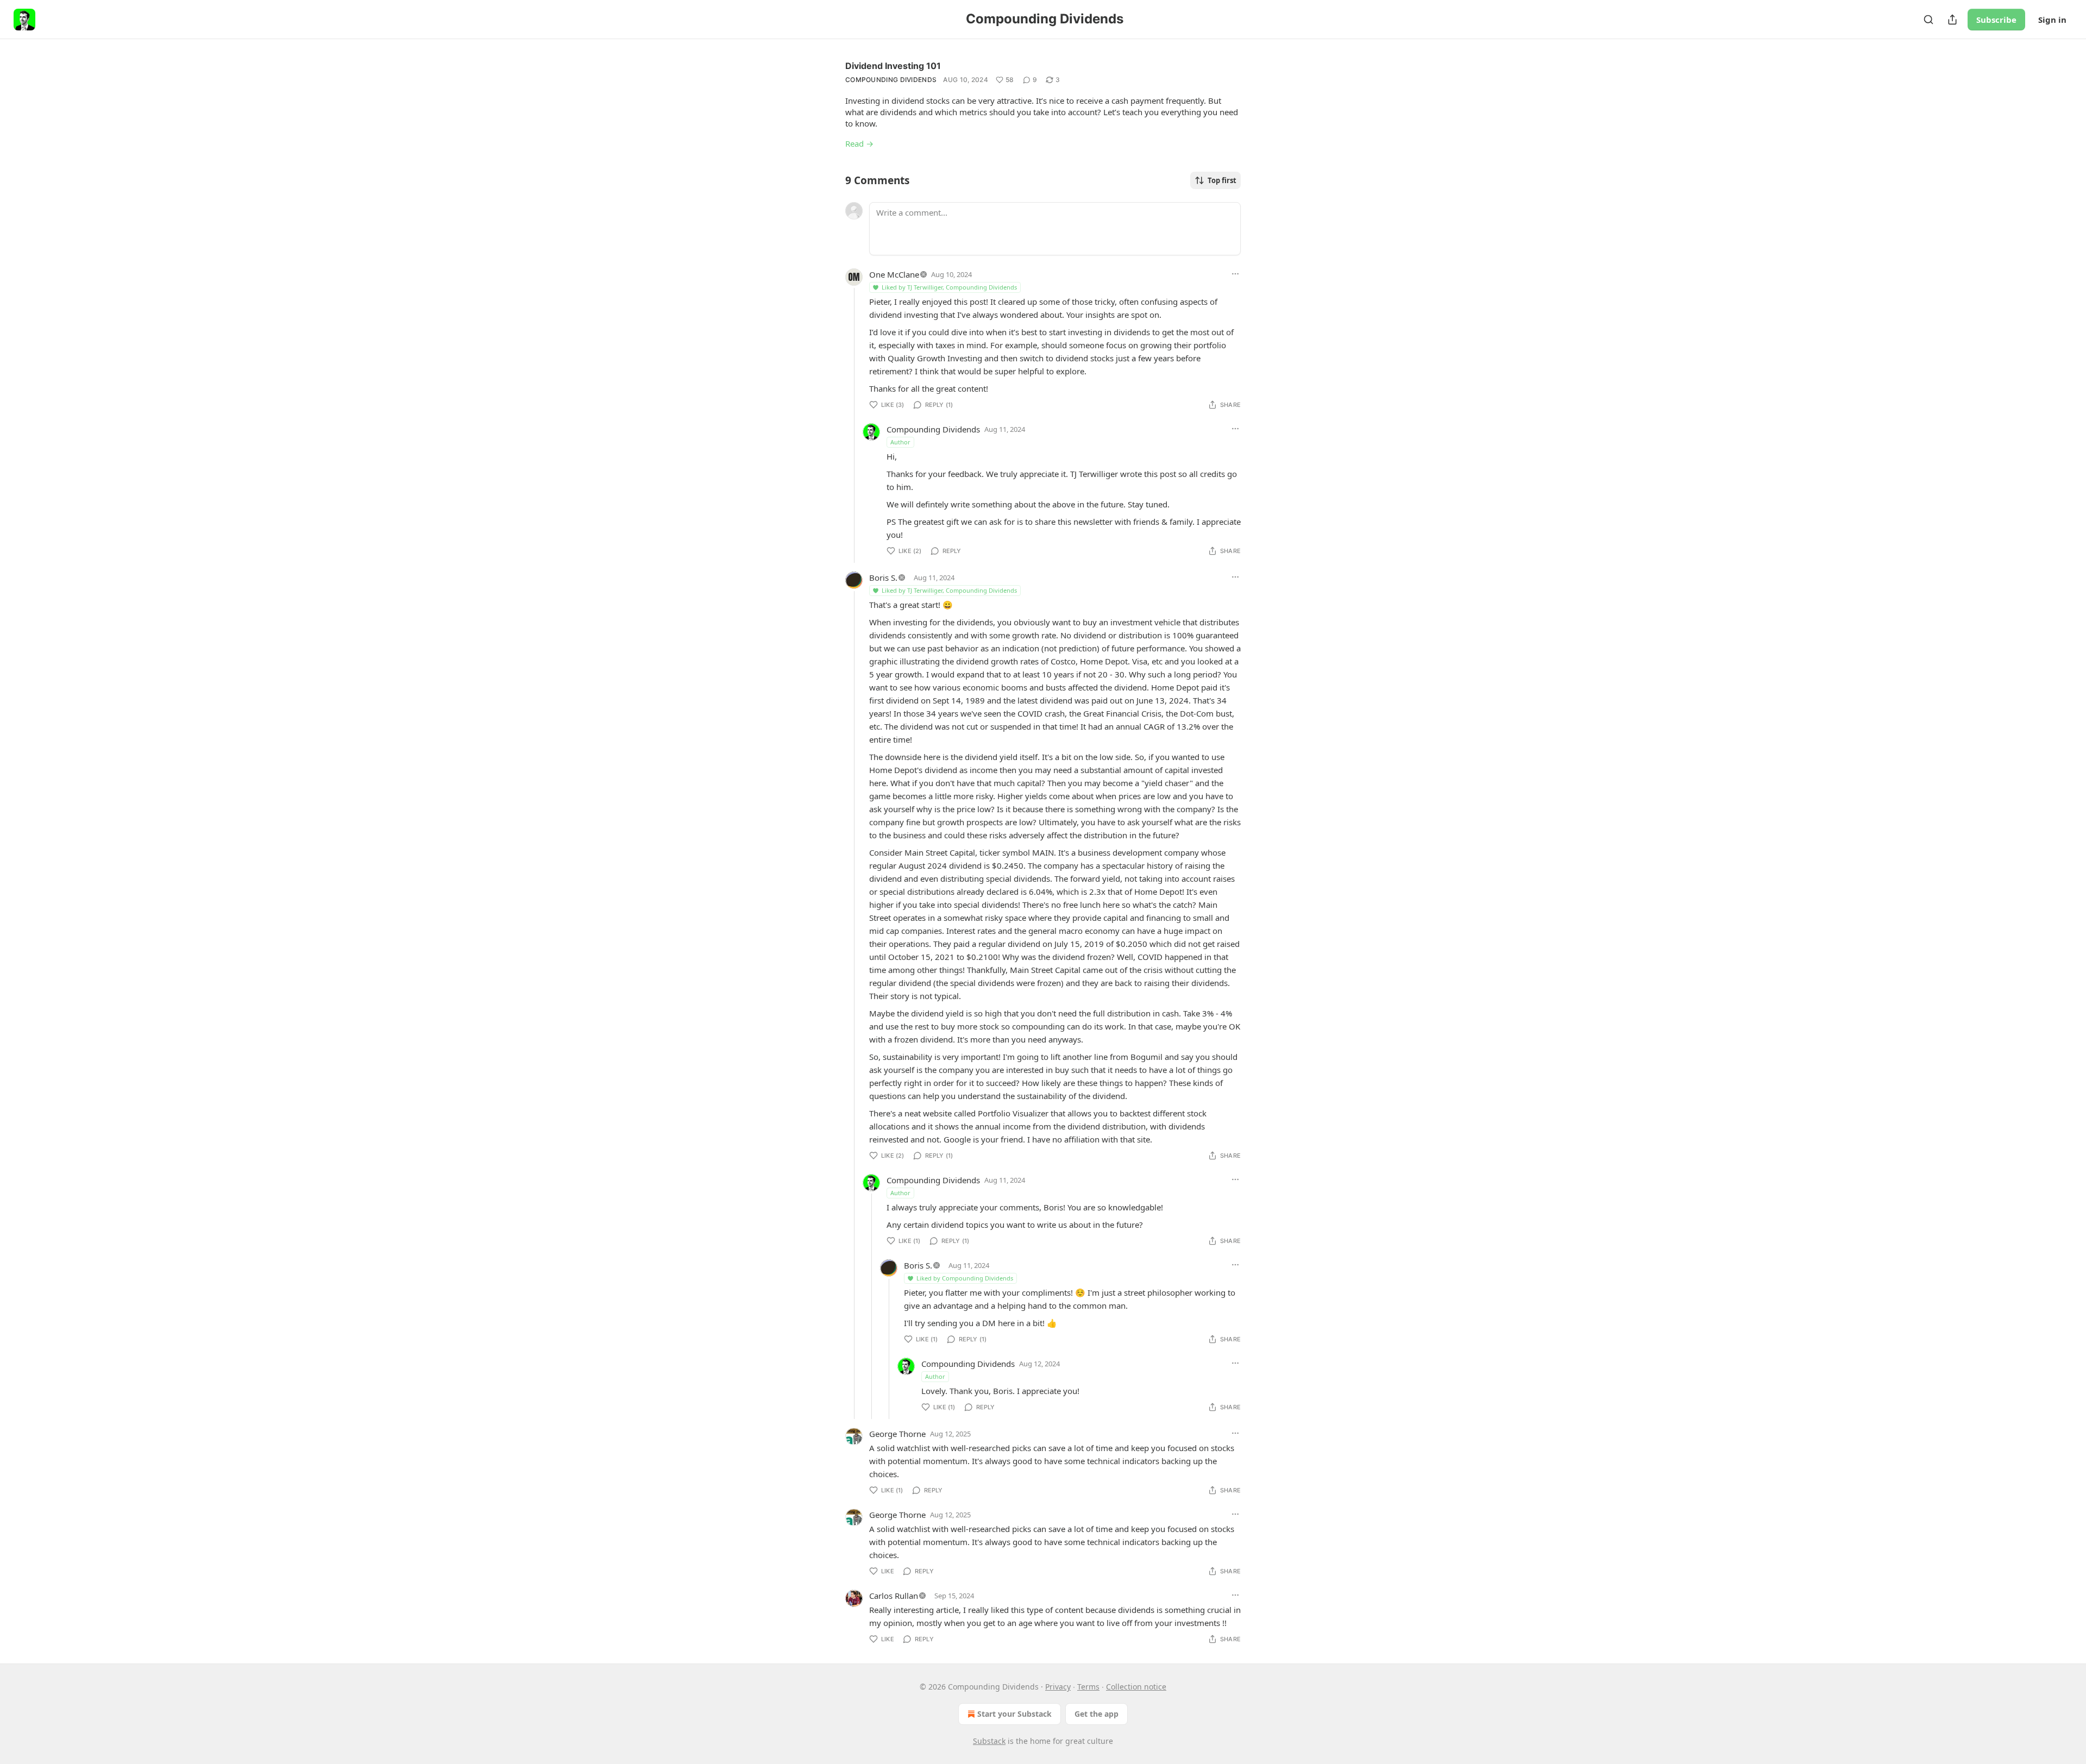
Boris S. (883, 577)
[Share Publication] (1952, 20)
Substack (989, 1741)
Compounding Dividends (891, 80)
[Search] (1928, 20)
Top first (1222, 180)
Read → (859, 143)
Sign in (2052, 20)
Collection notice (1136, 1687)
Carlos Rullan (894, 1596)
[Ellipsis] (1235, 274)
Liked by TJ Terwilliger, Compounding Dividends (949, 287)
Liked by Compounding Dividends (965, 1278)
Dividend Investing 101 (893, 66)
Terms (1088, 1687)
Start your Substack (1014, 1714)
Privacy (1058, 1687)
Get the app (1097, 1714)
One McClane (894, 274)
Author (900, 442)
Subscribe (1996, 20)
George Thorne (897, 1434)
